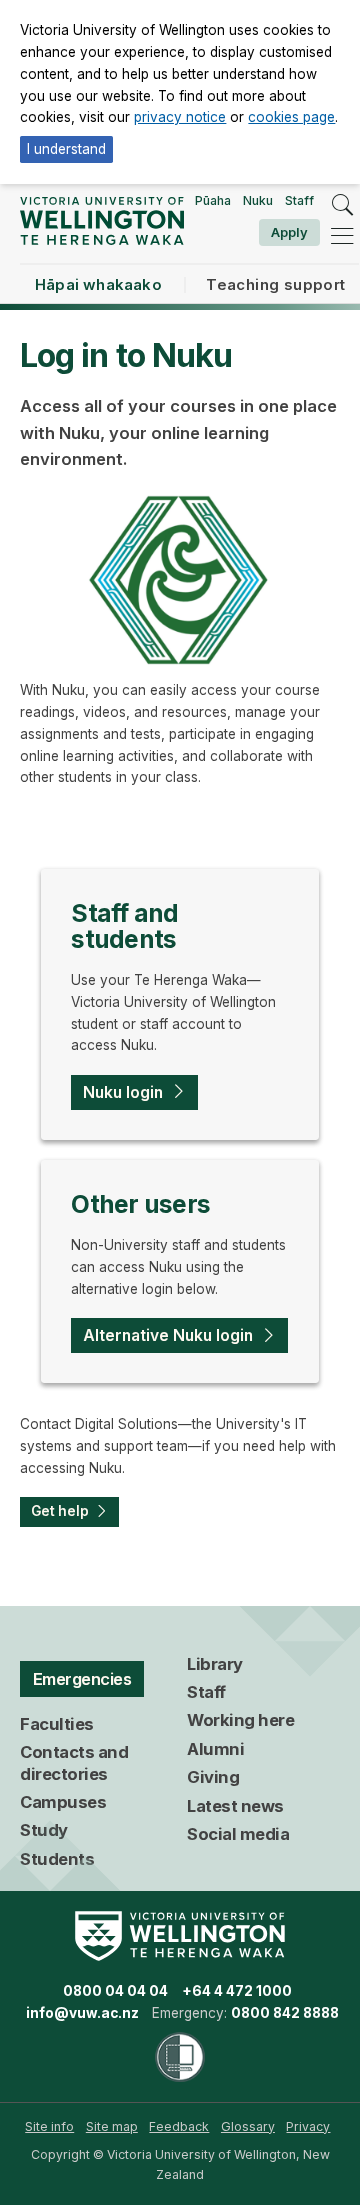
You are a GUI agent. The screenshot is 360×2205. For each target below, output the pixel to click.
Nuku (258, 200)
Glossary (248, 2126)
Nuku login (123, 1092)
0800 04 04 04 (115, 1991)
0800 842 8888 (285, 2013)
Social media (238, 1834)
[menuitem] (49, 2127)
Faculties (57, 1724)
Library (215, 1664)
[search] (342, 205)
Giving (213, 1777)
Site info (49, 2126)
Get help (60, 1511)
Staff (299, 200)
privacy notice (180, 117)
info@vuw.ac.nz (82, 2013)
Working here (240, 1720)
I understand (66, 149)
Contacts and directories (74, 1763)
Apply (289, 232)
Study (44, 1830)
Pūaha (213, 200)
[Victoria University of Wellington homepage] (101, 220)
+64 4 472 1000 (237, 1991)
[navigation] (342, 236)
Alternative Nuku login (168, 1335)
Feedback (179, 2126)
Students (57, 1859)
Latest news (235, 1806)
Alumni (215, 1749)
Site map (112, 2126)
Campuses (63, 1802)
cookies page (291, 117)
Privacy (308, 2126)
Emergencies (82, 1679)
